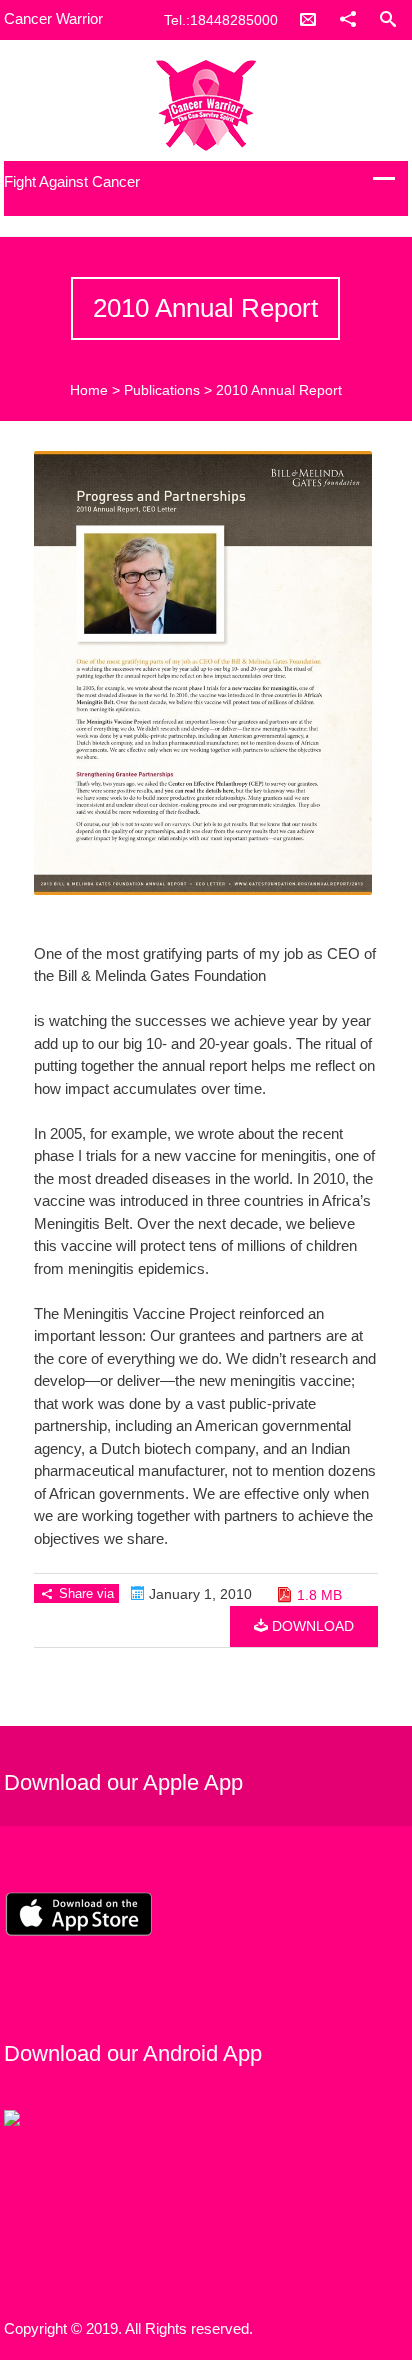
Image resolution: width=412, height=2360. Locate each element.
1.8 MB (319, 1595)
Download (311, 1626)
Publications (162, 390)
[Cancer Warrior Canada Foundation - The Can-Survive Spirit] (206, 105)
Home (89, 390)
